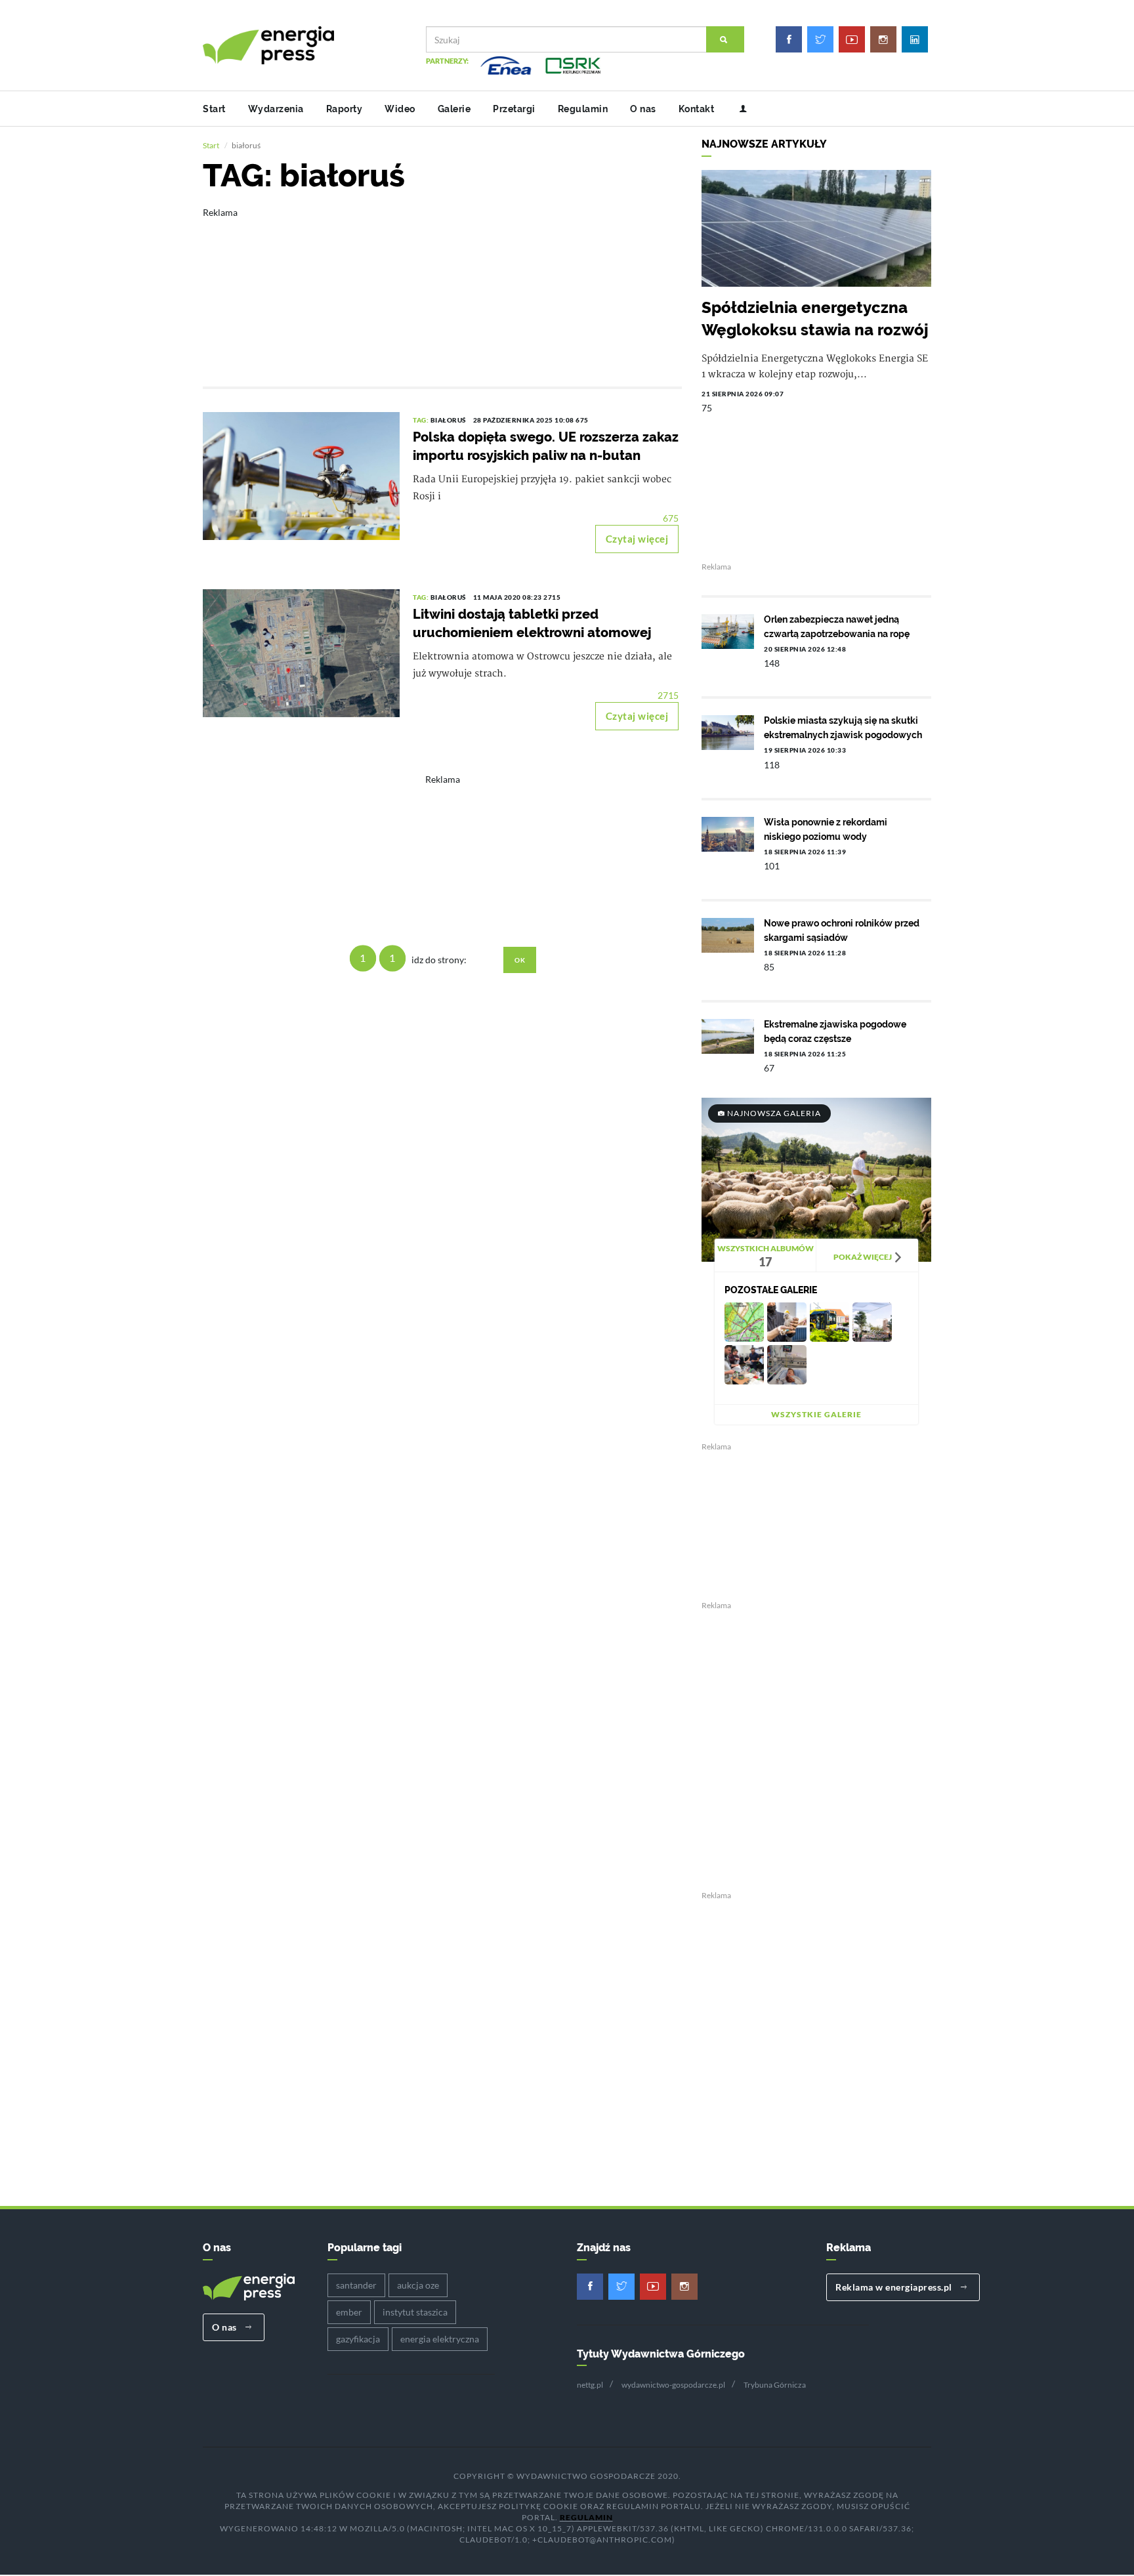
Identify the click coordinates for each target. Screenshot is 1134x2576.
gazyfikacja (358, 2339)
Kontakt (697, 109)
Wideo (400, 109)
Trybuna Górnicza (775, 2385)
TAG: (422, 420)
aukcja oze (418, 2285)
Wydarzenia (276, 109)
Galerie (454, 109)
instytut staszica (415, 2312)
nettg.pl (590, 2385)
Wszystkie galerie (816, 1414)
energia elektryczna (440, 2339)
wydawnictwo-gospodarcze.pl (673, 2385)
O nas (643, 109)
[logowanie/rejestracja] (738, 109)
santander (356, 2285)
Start (214, 109)
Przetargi (514, 109)
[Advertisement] (442, 288)
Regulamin (583, 109)
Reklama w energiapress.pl (895, 2287)
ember (349, 2312)
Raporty (345, 109)
